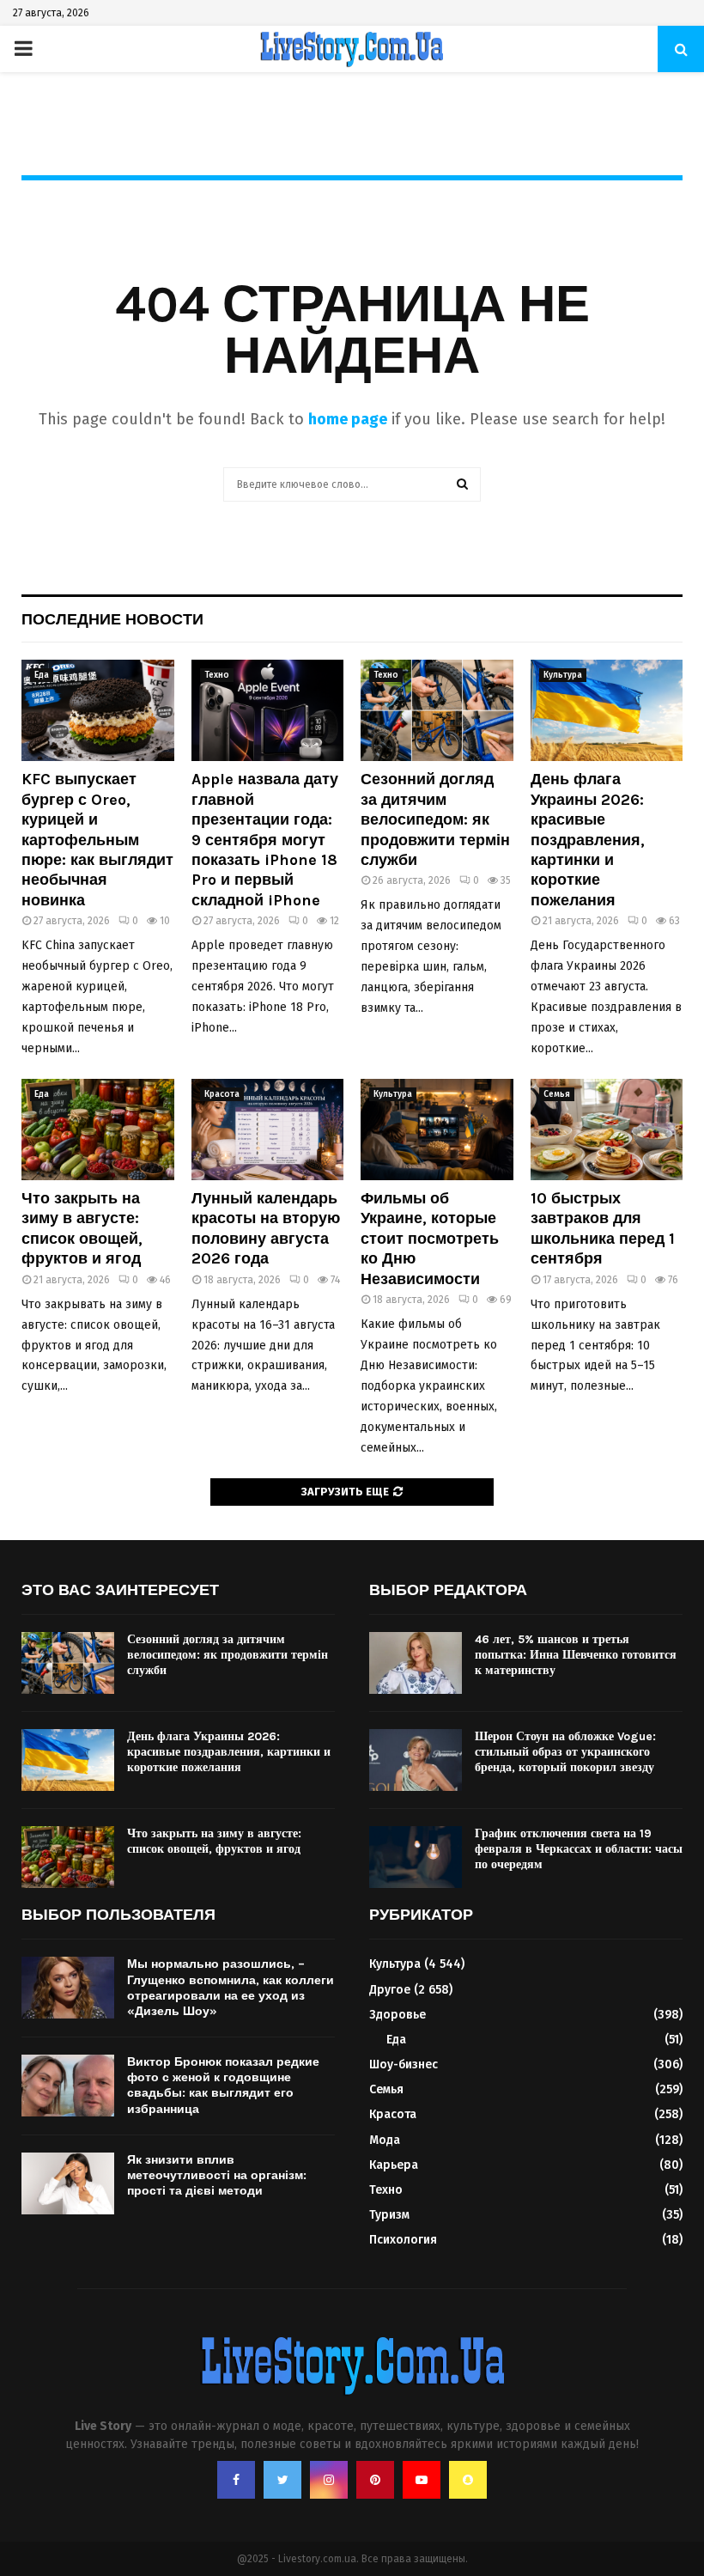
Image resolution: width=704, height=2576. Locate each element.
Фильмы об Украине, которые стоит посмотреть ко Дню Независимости (430, 1239)
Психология (403, 2240)
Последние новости (112, 619)
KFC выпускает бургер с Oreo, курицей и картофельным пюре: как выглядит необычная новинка (97, 839)
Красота (222, 1094)
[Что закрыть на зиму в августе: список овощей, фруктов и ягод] (98, 1130)
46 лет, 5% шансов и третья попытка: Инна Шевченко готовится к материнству (576, 1655)
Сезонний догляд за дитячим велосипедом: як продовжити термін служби (435, 819)
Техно (217, 675)
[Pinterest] (375, 2480)
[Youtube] (422, 2480)
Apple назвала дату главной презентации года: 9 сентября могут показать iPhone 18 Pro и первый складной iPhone (265, 839)
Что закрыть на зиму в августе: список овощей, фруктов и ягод (82, 1228)
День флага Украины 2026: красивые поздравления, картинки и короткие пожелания (588, 839)
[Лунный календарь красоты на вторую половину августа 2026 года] (268, 1130)
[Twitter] (282, 2480)
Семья (557, 1094)
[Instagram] (329, 2480)
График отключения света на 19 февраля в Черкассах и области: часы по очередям (579, 1849)
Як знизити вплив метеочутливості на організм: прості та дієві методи (217, 2175)
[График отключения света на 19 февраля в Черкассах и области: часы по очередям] (416, 1857)
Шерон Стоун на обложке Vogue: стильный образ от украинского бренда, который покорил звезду (565, 1752)
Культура (563, 675)
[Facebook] (236, 2480)
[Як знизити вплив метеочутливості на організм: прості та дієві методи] (68, 2183)
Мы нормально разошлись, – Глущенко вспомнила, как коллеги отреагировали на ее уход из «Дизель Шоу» (231, 1988)
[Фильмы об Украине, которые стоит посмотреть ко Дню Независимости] (437, 1130)
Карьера (394, 2165)
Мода (385, 2140)
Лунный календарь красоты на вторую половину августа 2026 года (266, 1228)
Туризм (389, 2215)
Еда (42, 675)
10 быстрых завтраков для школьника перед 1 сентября (603, 1228)
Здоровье (398, 2015)
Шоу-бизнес (404, 2064)
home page (348, 419)
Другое (390, 1990)
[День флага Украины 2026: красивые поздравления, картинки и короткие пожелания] (607, 710)
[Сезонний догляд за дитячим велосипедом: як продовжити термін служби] (437, 710)
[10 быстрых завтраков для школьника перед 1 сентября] (607, 1130)
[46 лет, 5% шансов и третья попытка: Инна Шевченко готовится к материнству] (416, 1663)
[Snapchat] (468, 2480)
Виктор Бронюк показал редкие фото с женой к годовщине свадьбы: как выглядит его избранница (223, 2086)
